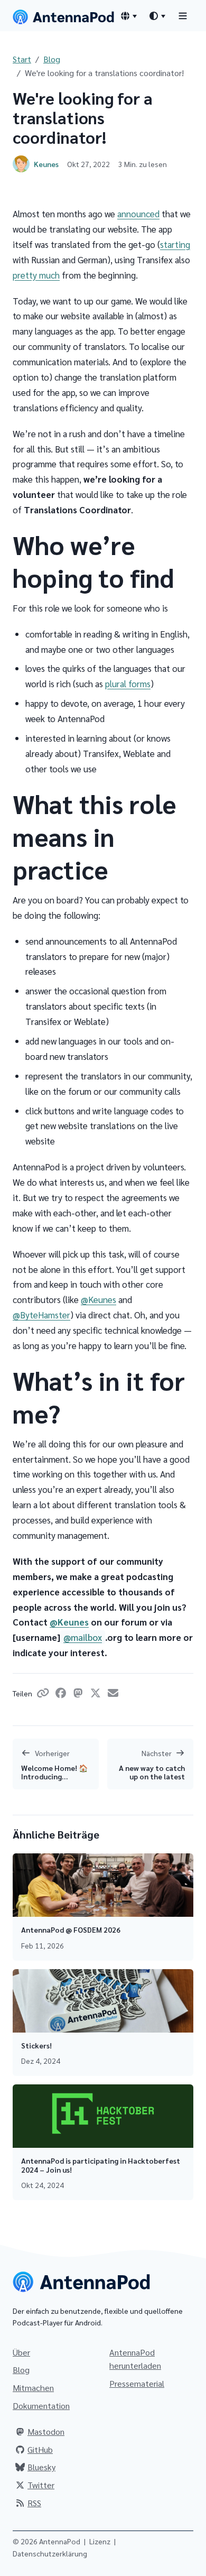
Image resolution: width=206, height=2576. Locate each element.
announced (138, 214)
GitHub (40, 2449)
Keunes (46, 164)
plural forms (128, 684)
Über (21, 2352)
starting (175, 244)
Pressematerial (137, 2383)
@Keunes (99, 1299)
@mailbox (83, 1637)
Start (22, 59)
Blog (52, 59)
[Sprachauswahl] (128, 16)
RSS (34, 2503)
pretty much (36, 275)
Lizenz (100, 2541)
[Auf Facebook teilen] (63, 1694)
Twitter (41, 2485)
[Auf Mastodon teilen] (80, 1694)
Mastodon (46, 2431)
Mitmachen (33, 2388)
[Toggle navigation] (183, 16)
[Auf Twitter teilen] (97, 1694)
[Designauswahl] (157, 16)
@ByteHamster (41, 1315)
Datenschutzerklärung (50, 2553)
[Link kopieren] (45, 1694)
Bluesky (41, 2467)
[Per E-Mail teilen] (113, 1694)
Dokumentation (41, 2406)
